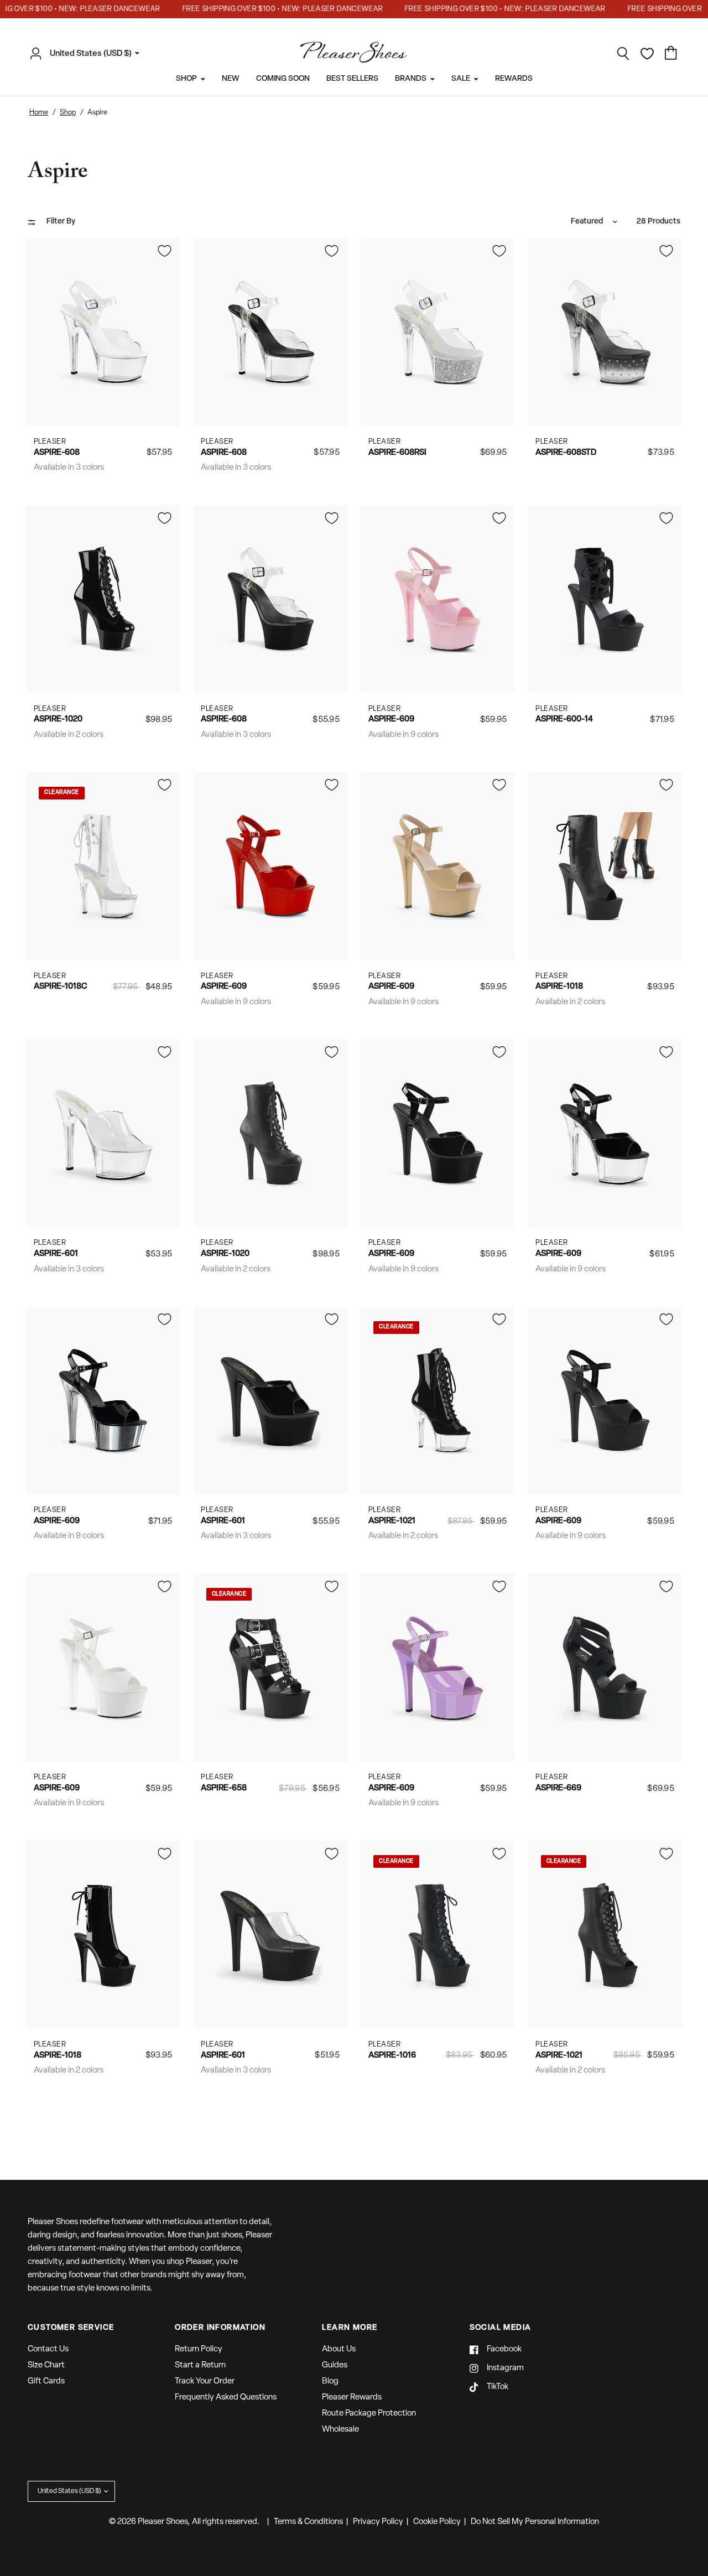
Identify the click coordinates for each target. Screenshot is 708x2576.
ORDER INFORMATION (220, 2328)
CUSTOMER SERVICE (71, 2328)
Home (39, 113)
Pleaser (50, 442)
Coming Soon (283, 79)
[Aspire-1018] (605, 867)
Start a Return (200, 2365)
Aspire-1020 (58, 720)
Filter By (61, 222)
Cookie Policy (437, 2522)
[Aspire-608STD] (605, 332)
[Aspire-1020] (103, 599)
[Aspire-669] (605, 1668)
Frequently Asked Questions (226, 2398)
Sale (461, 79)
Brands (411, 79)
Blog (330, 2382)
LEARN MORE (350, 2328)
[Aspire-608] (103, 332)
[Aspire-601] (103, 1133)
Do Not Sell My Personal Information (535, 2522)
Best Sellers (352, 79)
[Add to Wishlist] (164, 251)
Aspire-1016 (392, 2056)
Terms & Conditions (308, 2522)
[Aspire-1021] (438, 1401)
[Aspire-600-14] (605, 599)
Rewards (514, 79)
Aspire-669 (558, 1788)
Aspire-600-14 (564, 720)
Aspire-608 (57, 453)
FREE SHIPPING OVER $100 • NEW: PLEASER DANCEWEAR (258, 9)
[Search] (623, 54)
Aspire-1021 (392, 1521)
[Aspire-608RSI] (438, 332)
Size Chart (46, 2365)
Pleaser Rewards (352, 2398)
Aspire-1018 (559, 987)
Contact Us (48, 2349)
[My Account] (39, 54)
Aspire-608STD (566, 453)
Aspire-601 (56, 1254)
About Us (339, 2349)
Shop (186, 79)
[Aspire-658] (271, 1668)
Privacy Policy (378, 2522)
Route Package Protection (369, 2414)
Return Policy (199, 2349)
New (231, 79)
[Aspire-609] (438, 599)
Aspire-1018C (60, 987)
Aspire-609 (391, 720)
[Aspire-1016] (438, 1935)
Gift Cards (46, 2382)
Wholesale (340, 2430)
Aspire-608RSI (397, 453)
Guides (335, 2365)
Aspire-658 (224, 1788)
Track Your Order (205, 2382)
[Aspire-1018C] (103, 867)
